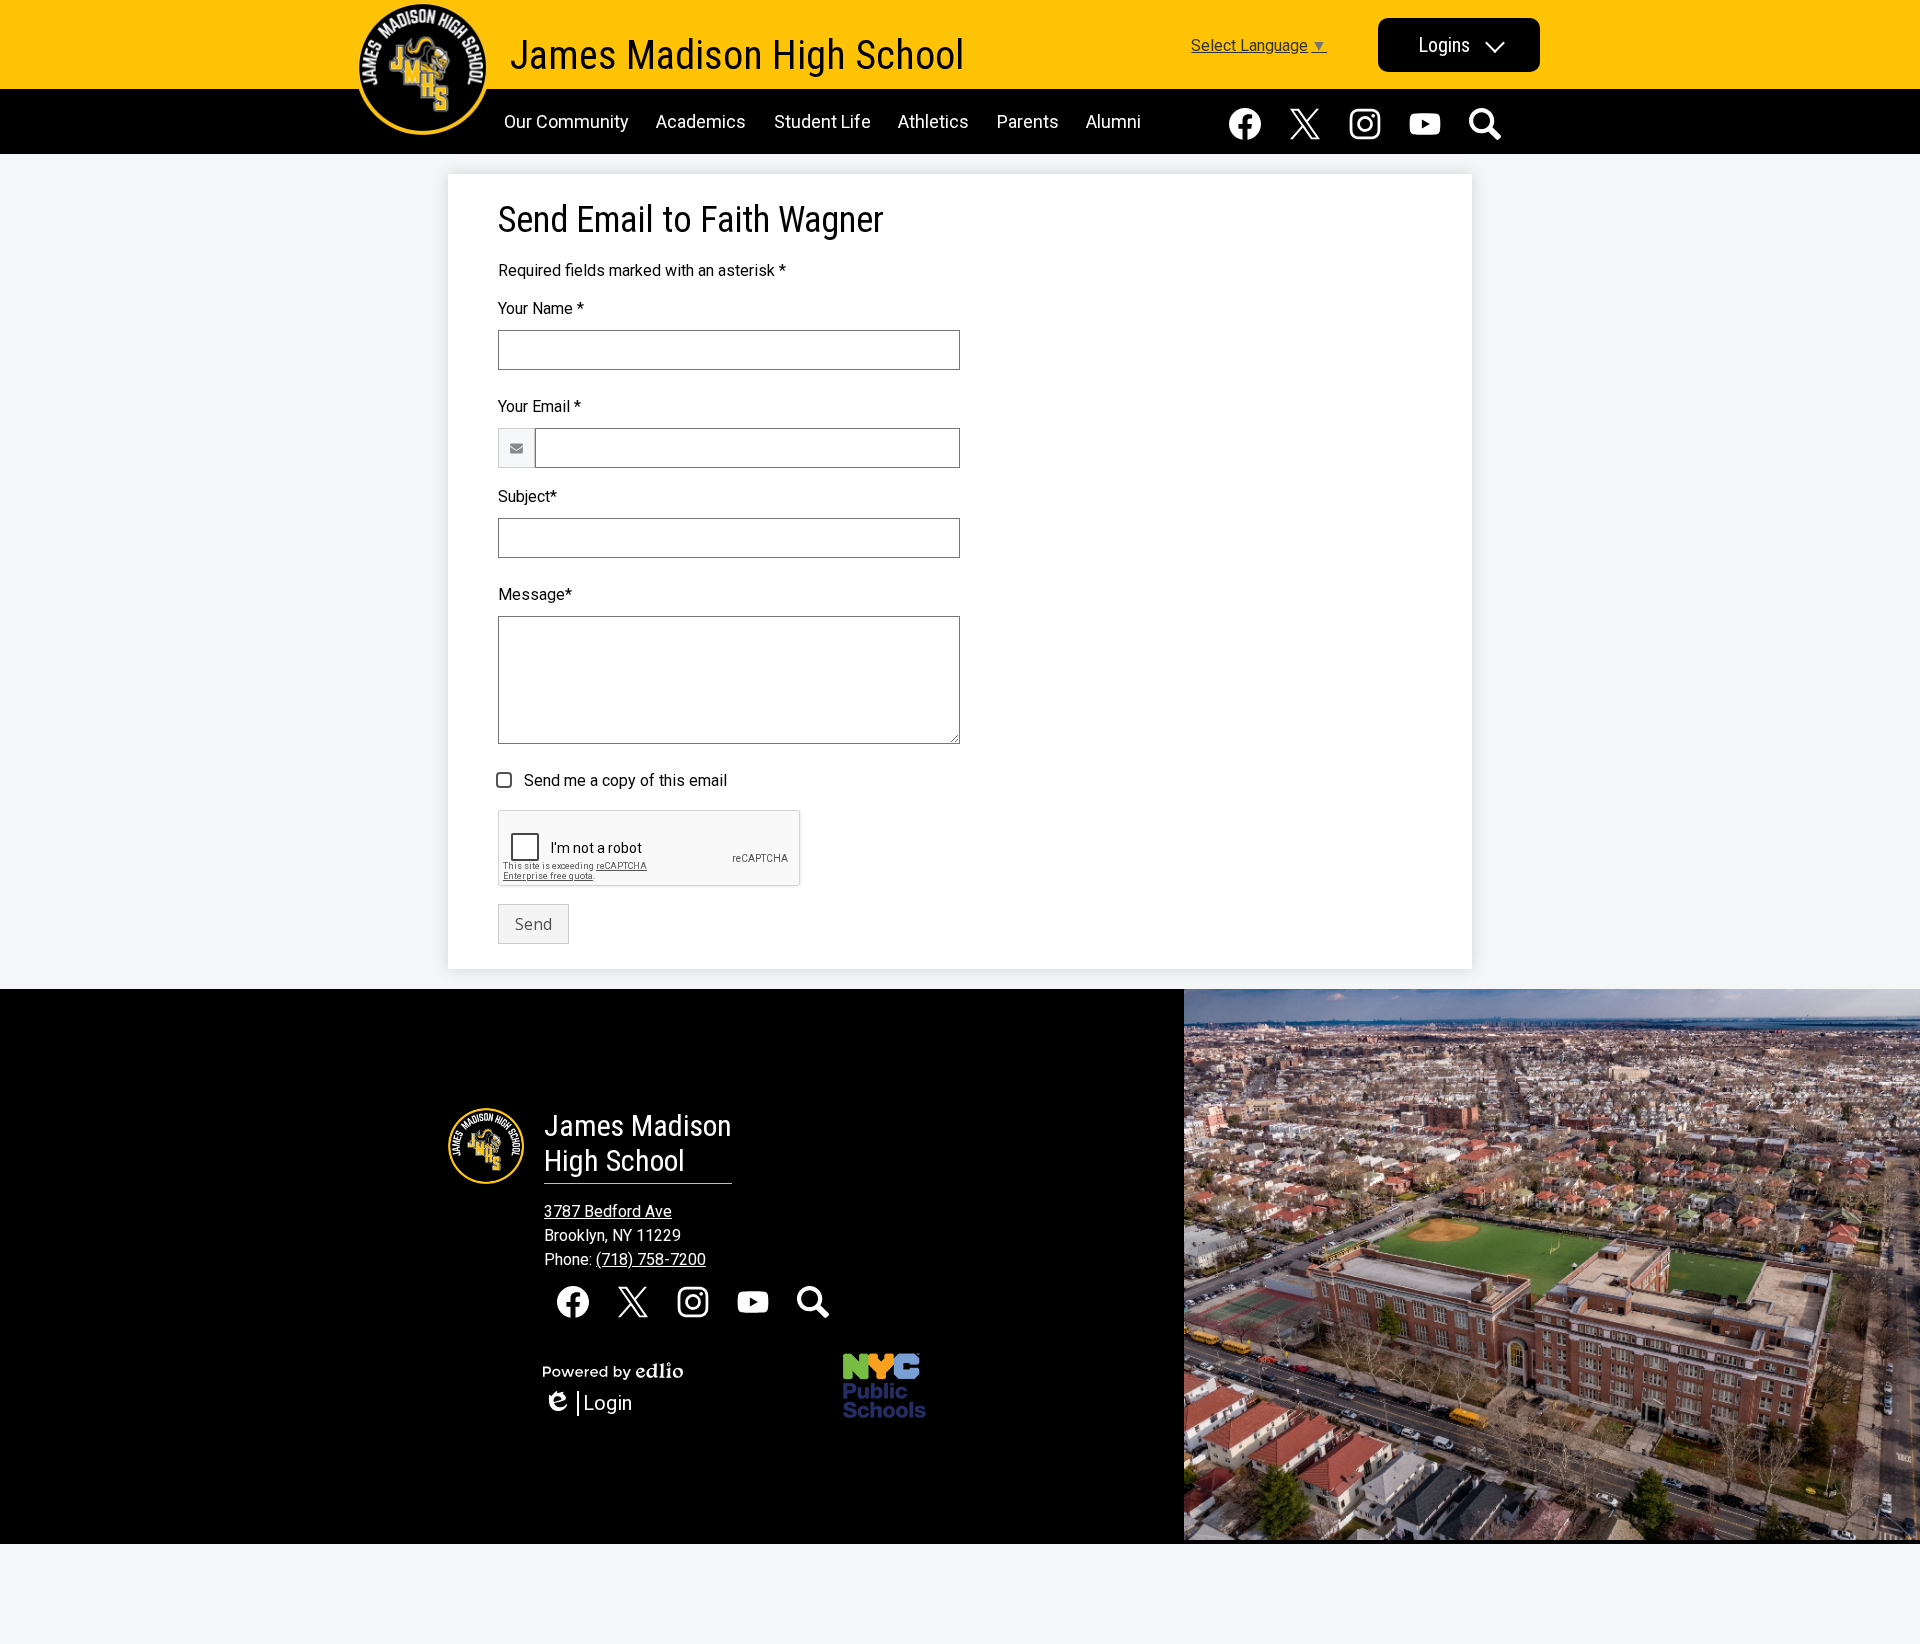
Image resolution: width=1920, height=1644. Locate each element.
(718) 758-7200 (651, 1259)
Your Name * (541, 308)
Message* (535, 594)
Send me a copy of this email (623, 780)
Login (594, 1403)
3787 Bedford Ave (608, 1211)
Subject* (527, 496)
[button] (1459, 45)
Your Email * (539, 406)
